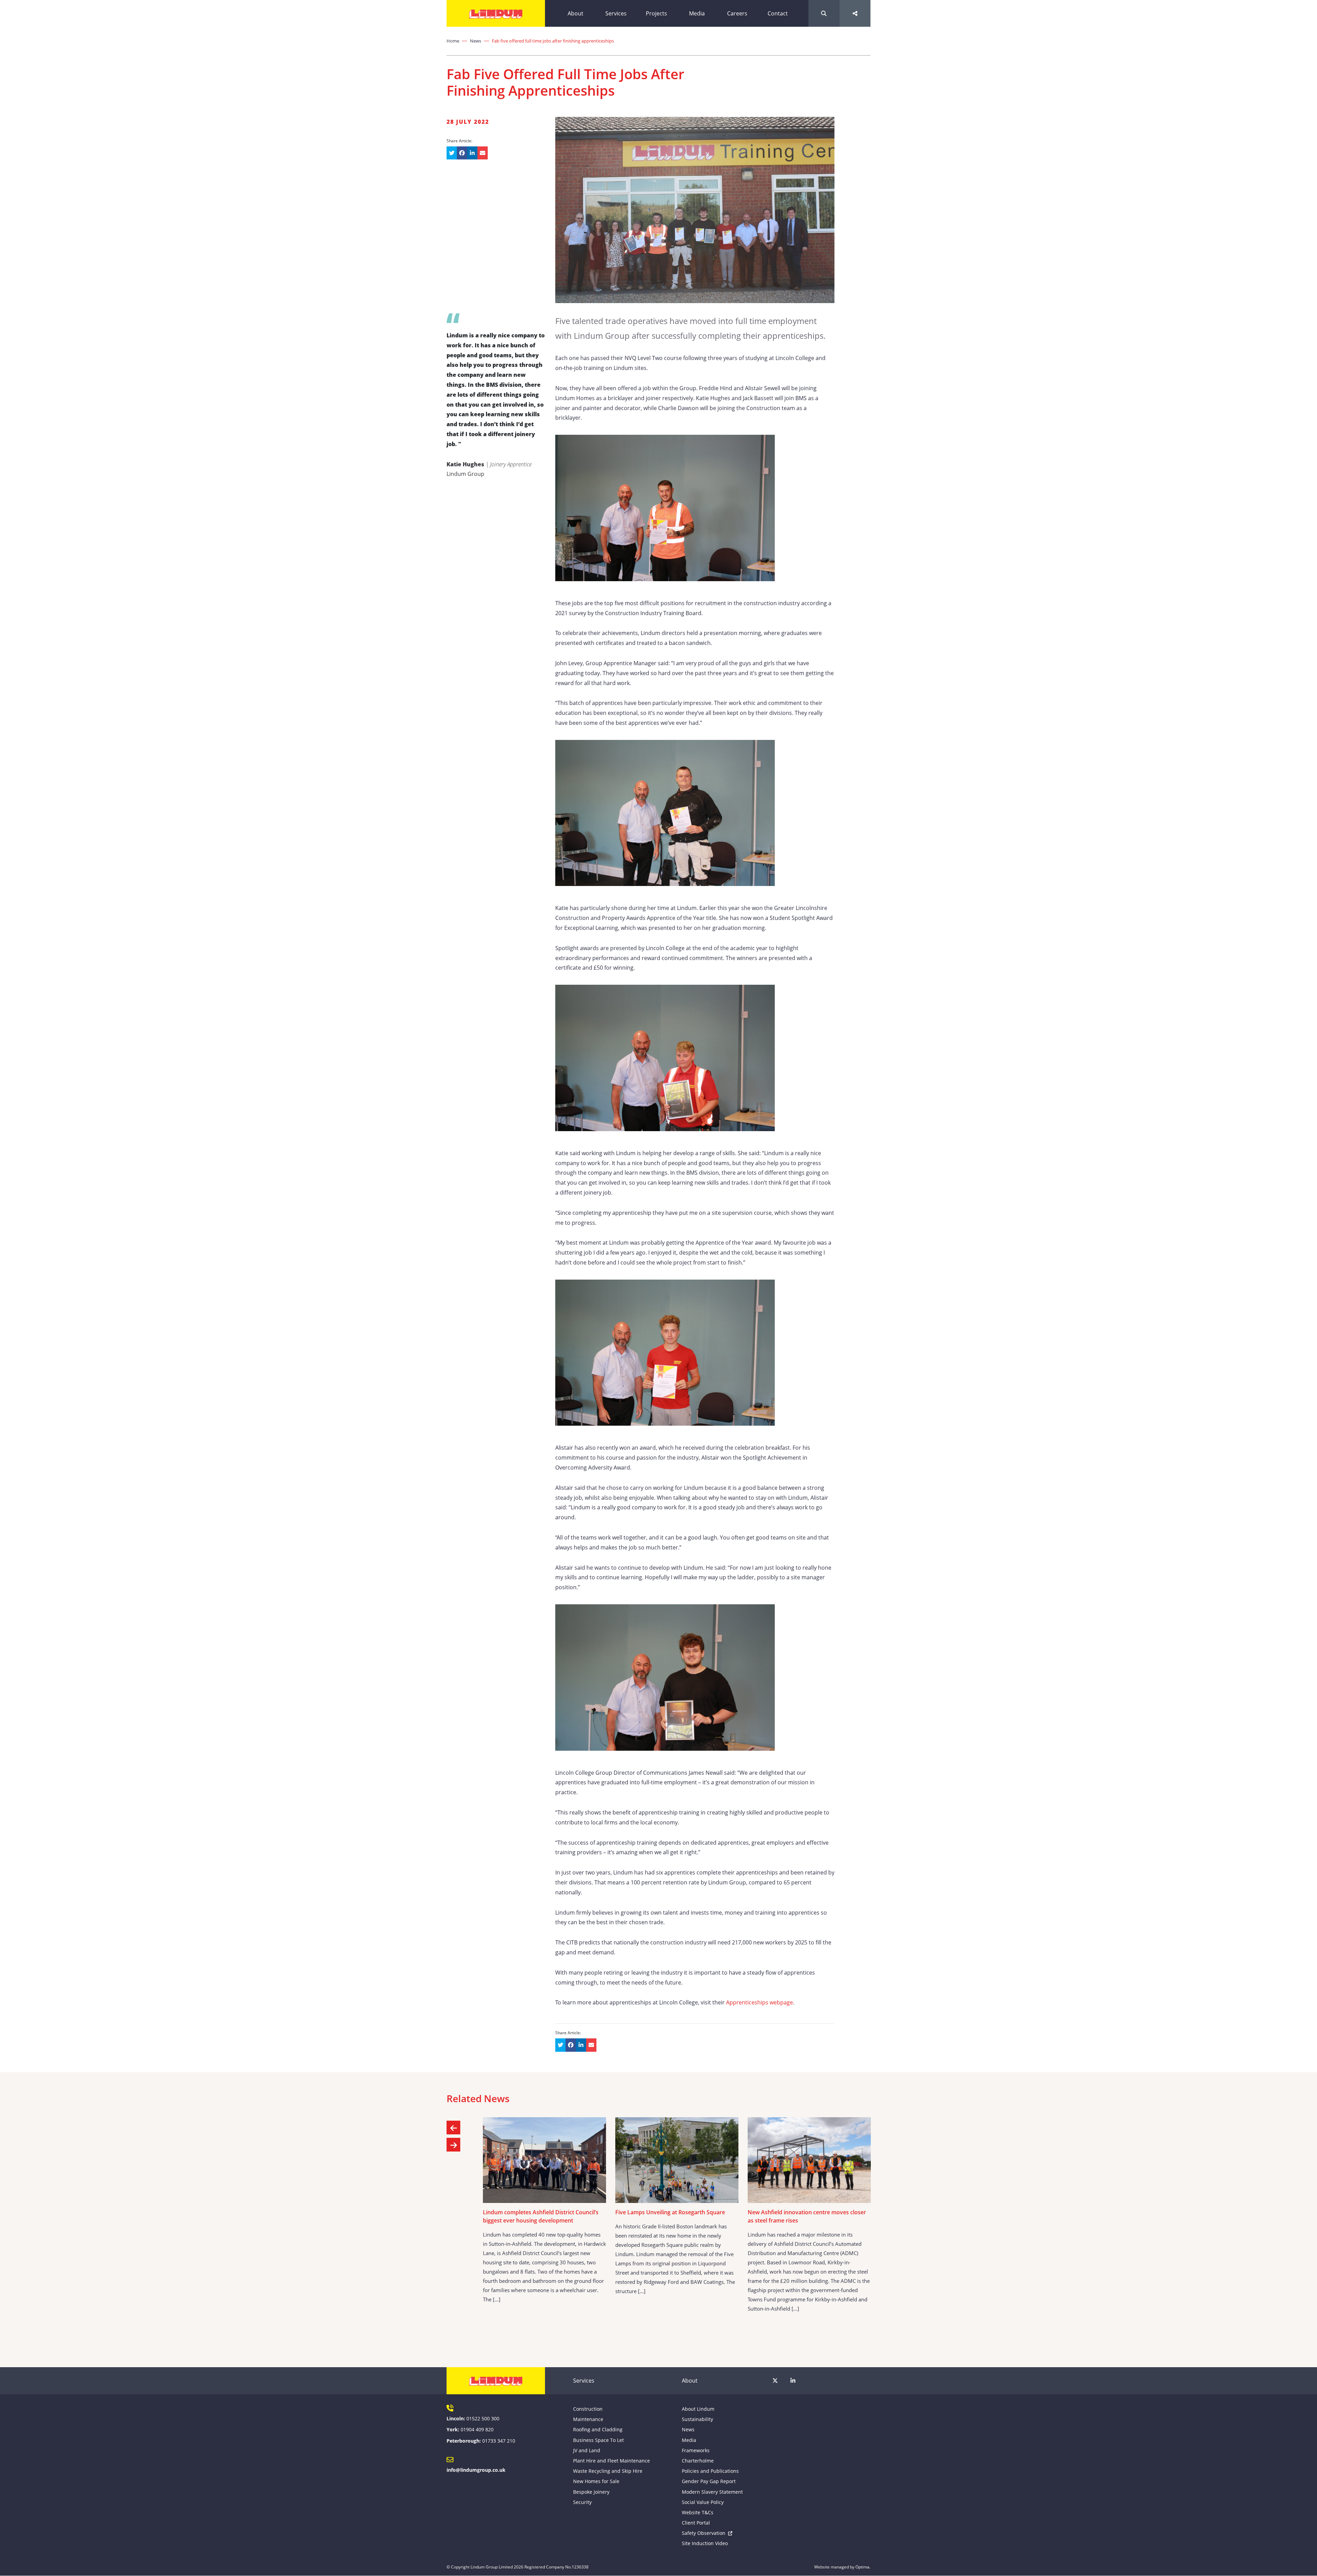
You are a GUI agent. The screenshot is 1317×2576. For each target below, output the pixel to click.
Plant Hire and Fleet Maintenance (612, 2461)
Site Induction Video (705, 2543)
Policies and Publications (710, 2471)
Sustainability (697, 2419)
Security (582, 2502)
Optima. (863, 2567)
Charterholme (698, 2461)
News (476, 41)
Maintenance (588, 2419)
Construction (588, 2409)
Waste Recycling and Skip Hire (608, 2471)
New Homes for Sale (596, 2481)
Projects (656, 13)
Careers (737, 13)
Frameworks (696, 2450)
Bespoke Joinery (591, 2492)
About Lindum (698, 2409)
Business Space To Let (598, 2440)
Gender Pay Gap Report (709, 2481)
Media (697, 13)
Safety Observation (704, 2533)
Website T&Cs (698, 2512)
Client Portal (696, 2523)
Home (453, 41)
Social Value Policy (703, 2502)
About (576, 13)
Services (616, 13)
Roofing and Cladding (598, 2429)
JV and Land (587, 2450)
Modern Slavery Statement (712, 2492)
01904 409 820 (477, 2429)
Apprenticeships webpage (760, 2002)
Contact (778, 13)
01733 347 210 (499, 2441)
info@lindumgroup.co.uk (476, 2470)
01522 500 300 (483, 2418)
